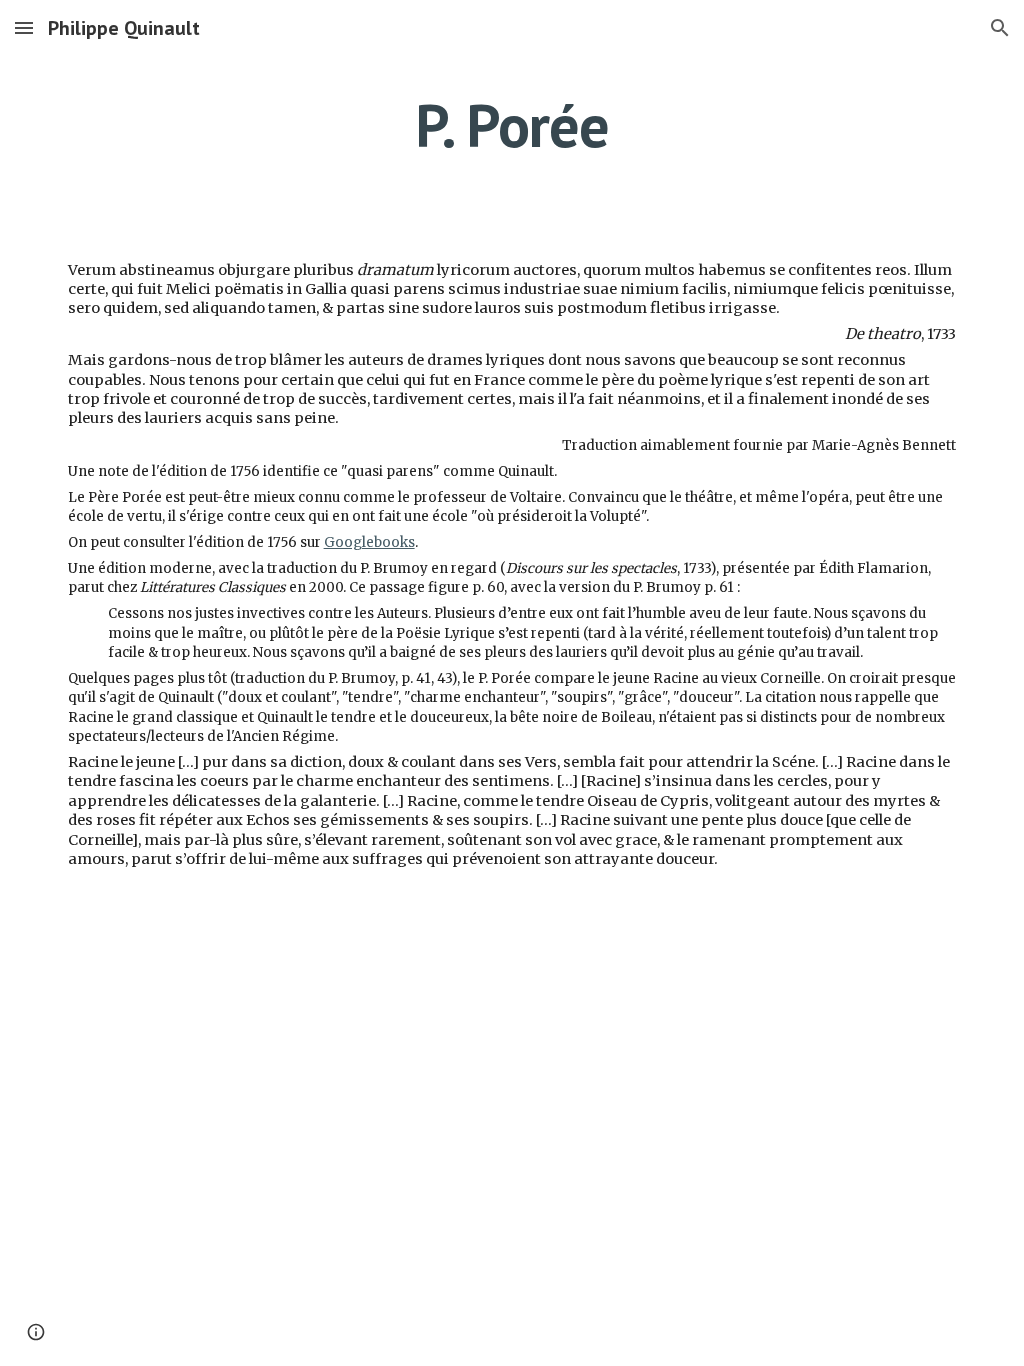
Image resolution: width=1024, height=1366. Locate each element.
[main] (511, 125)
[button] (24, 27)
